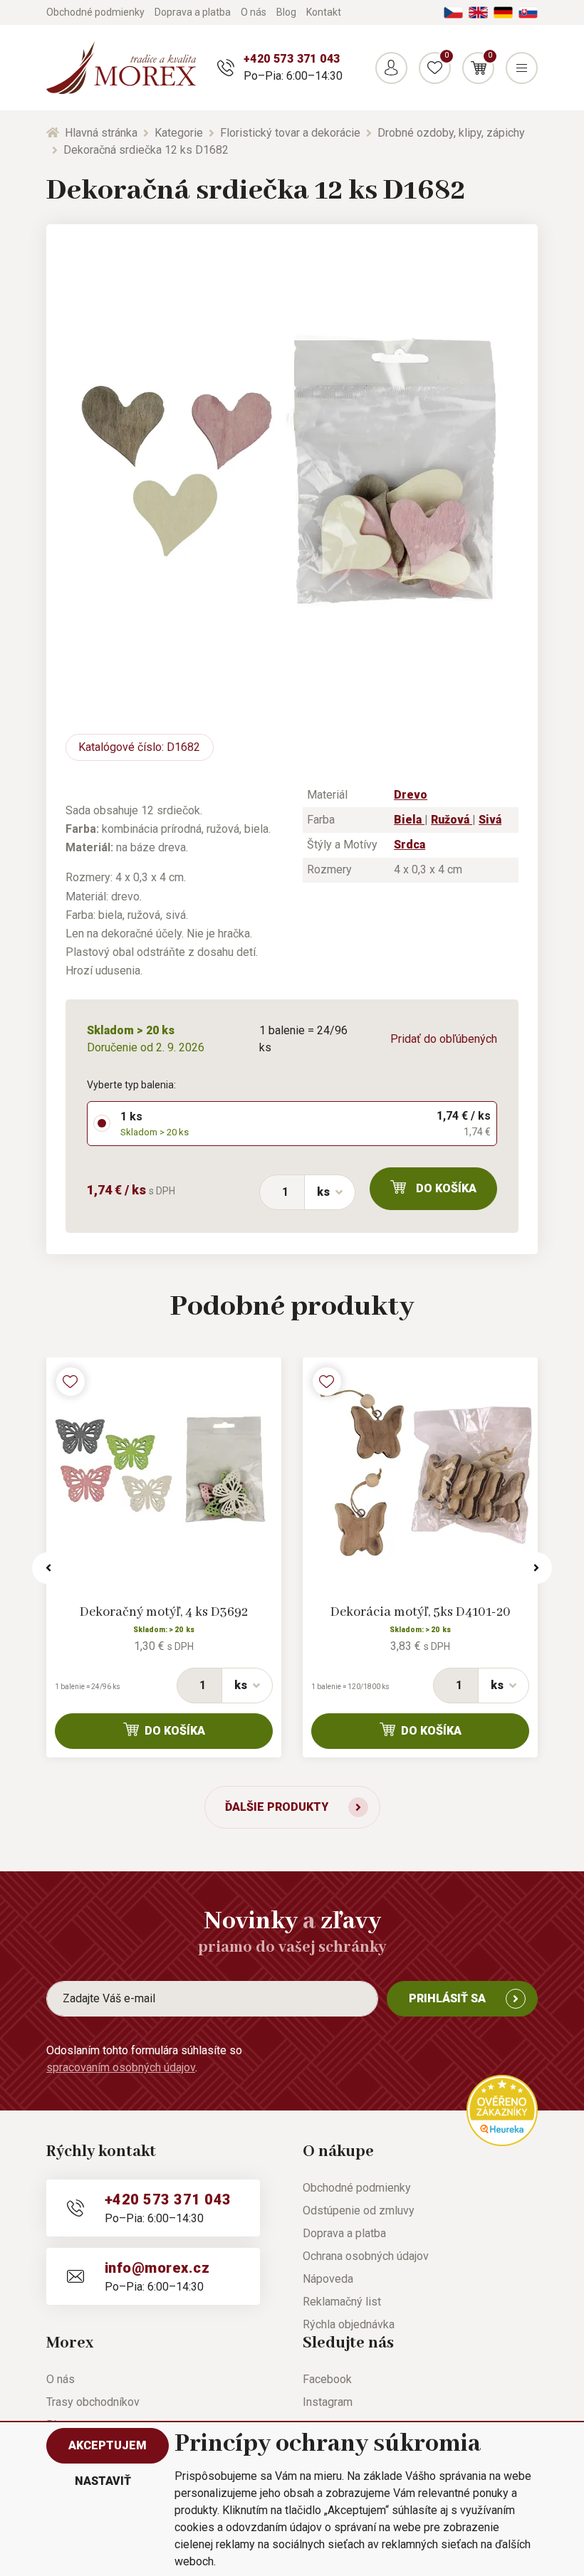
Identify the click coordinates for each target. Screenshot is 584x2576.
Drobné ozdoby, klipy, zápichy (451, 133)
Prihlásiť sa (447, 1998)
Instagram (328, 2402)
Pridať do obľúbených (444, 1039)
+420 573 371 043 (292, 59)
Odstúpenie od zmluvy (359, 2210)
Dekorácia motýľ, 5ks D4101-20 (421, 1612)
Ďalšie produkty (277, 1807)
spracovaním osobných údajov (121, 2067)
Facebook (327, 2379)
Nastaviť (103, 2481)
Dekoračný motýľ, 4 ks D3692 (164, 1612)
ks (323, 1192)
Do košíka (446, 1188)
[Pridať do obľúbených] (71, 1382)
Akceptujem (108, 2445)
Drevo (411, 795)
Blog (286, 12)
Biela (409, 820)
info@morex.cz (157, 2268)
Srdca (410, 845)
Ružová (452, 820)
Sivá (490, 820)
